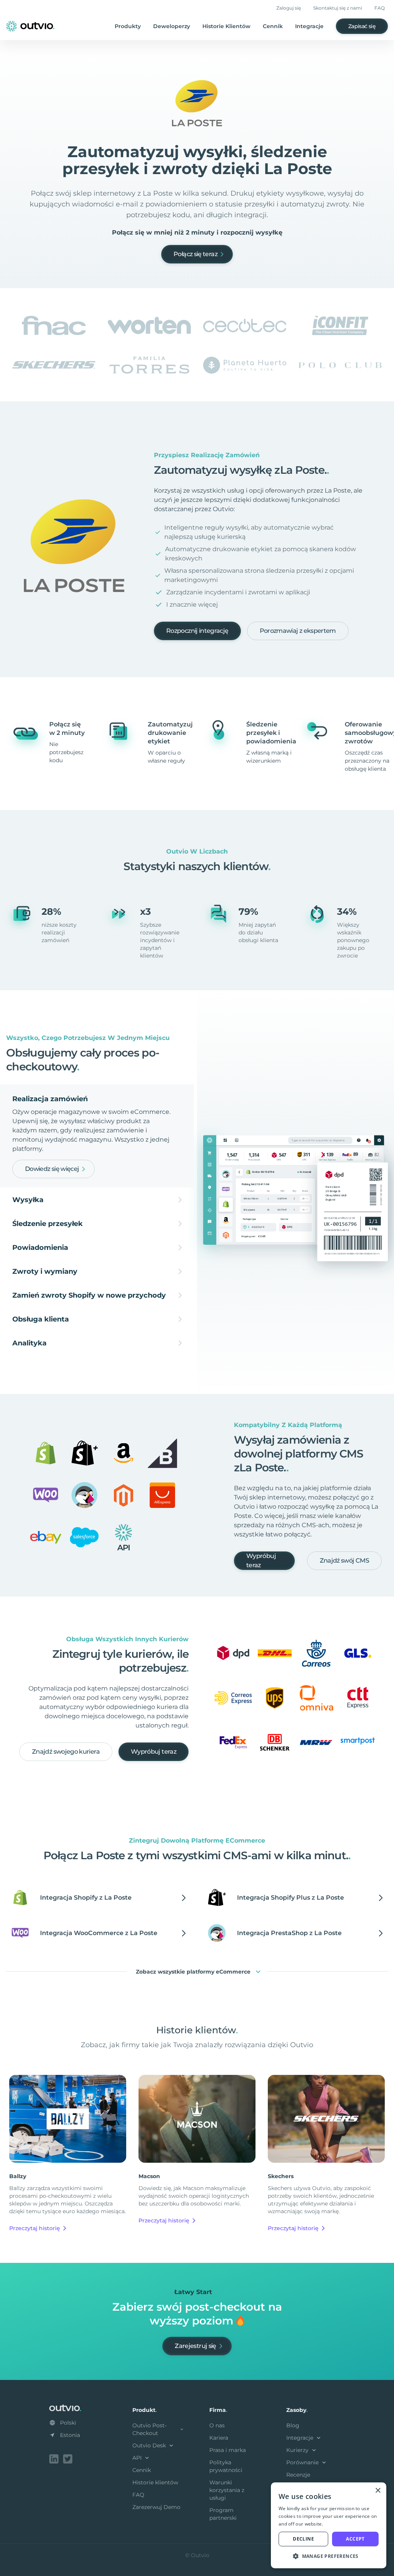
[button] (329, 2556)
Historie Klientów (226, 26)
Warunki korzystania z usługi (227, 2490)
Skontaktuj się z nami (338, 8)
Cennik (273, 26)
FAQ (380, 8)
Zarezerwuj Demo (156, 2507)
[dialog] (329, 2525)
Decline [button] (303, 2539)
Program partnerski (223, 2514)
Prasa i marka (228, 2450)
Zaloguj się (289, 8)
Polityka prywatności (226, 2466)
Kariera (219, 2438)
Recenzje (298, 2475)
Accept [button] (355, 2539)
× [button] (378, 2491)
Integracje (309, 26)
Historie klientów (155, 2482)
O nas (217, 2425)
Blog (293, 2425)
